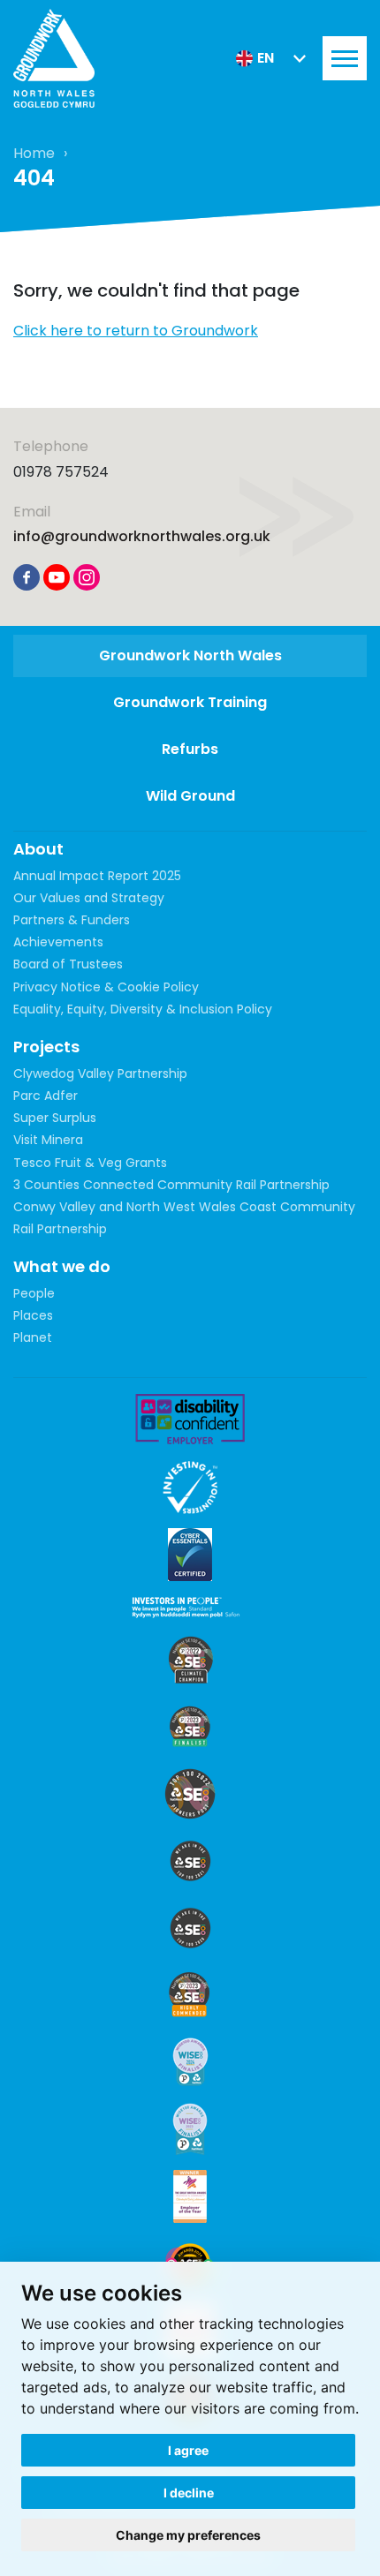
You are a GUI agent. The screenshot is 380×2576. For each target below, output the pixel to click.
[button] (271, 58)
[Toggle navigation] (345, 58)
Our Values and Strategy (89, 898)
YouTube (57, 577)
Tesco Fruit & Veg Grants (90, 1163)
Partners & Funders (72, 920)
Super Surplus (55, 1118)
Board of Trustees (68, 964)
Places (33, 1315)
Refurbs (190, 749)
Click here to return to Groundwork (136, 331)
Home (34, 153)
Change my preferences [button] (188, 2535)
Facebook (27, 577)
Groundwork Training (190, 702)
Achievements (58, 942)
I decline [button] (189, 2493)
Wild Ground (190, 796)
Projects (46, 1047)
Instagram (87, 577)
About (38, 849)
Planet (33, 1337)
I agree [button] (188, 2450)
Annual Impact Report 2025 (97, 876)
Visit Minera (48, 1140)
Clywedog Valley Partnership (100, 1073)
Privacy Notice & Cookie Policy (106, 987)
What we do (62, 1266)
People (34, 1293)
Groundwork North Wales (190, 655)
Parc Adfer (46, 1096)
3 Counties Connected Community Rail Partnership (171, 1185)
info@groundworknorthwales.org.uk (142, 536)
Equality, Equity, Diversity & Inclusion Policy (143, 1009)
